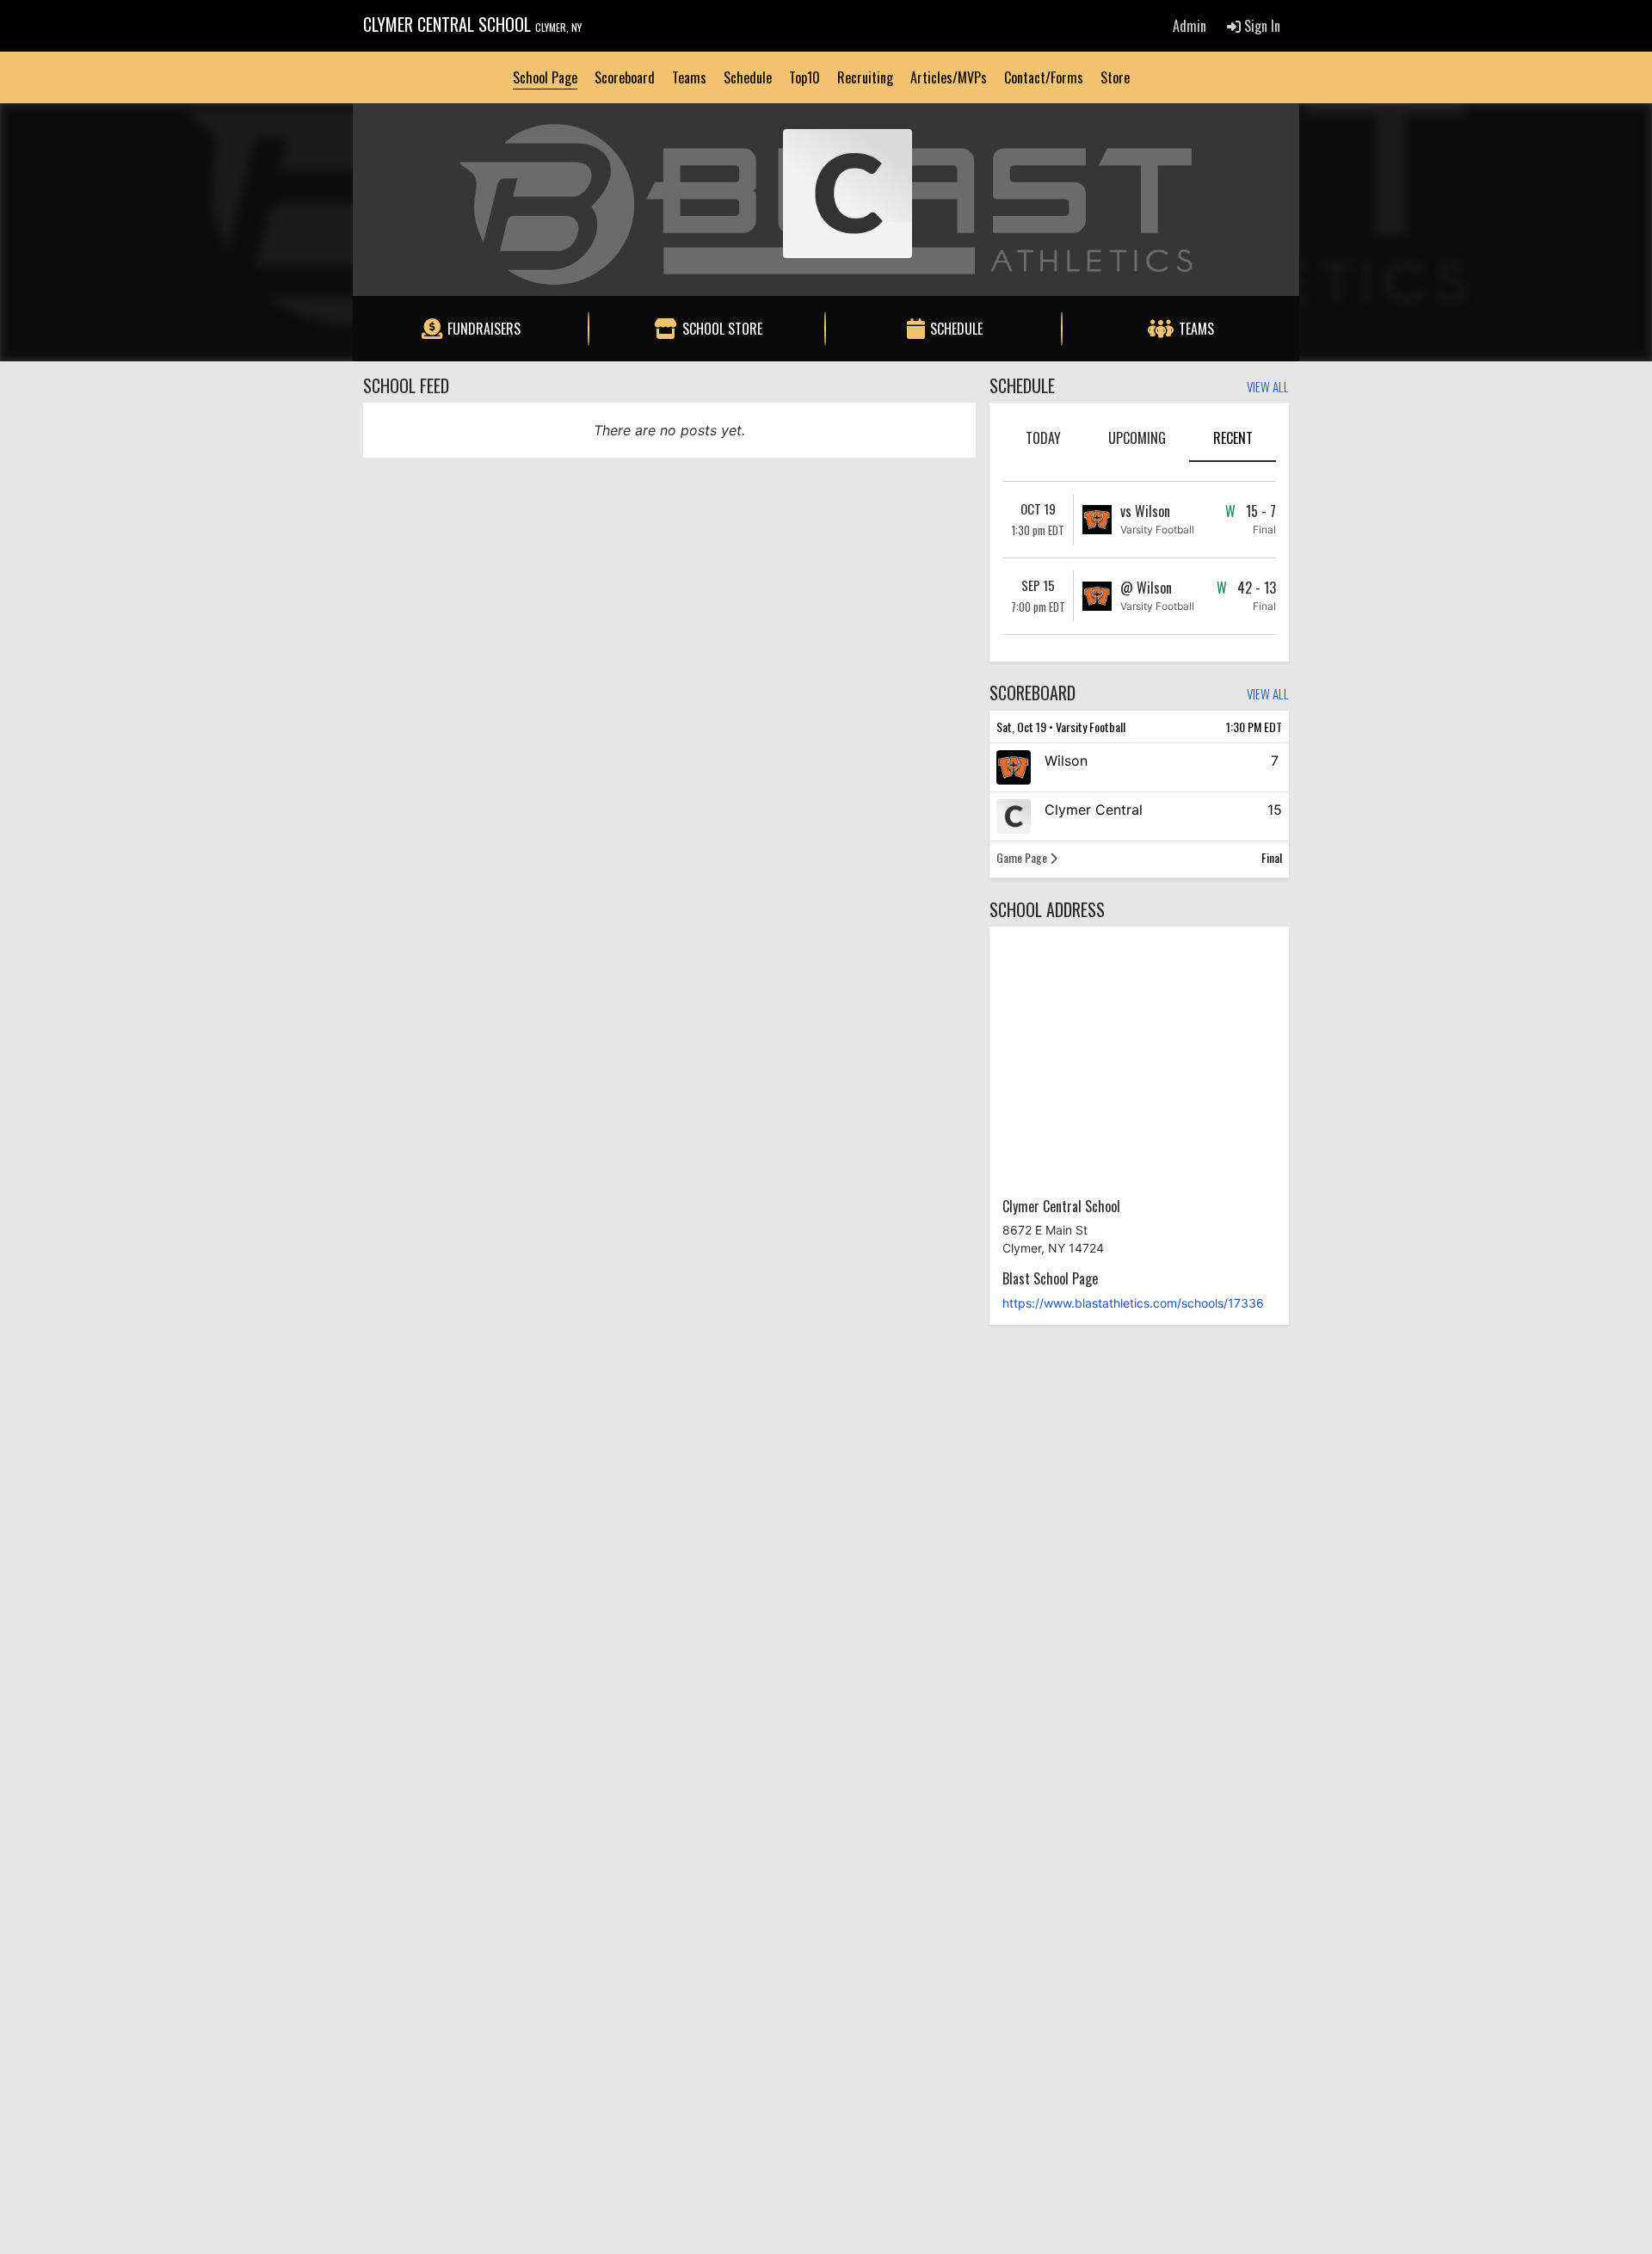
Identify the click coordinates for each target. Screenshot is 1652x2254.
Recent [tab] (1233, 438)
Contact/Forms (1044, 77)
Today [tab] (1043, 438)
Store (1115, 77)
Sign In (1261, 26)
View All (1268, 388)
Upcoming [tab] (1137, 438)
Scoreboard (625, 77)
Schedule (748, 77)
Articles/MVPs (949, 77)
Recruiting (865, 77)
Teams (689, 77)
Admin (1190, 26)
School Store (722, 329)
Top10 (804, 77)
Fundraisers (484, 329)
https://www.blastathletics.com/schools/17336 (1133, 1303)
